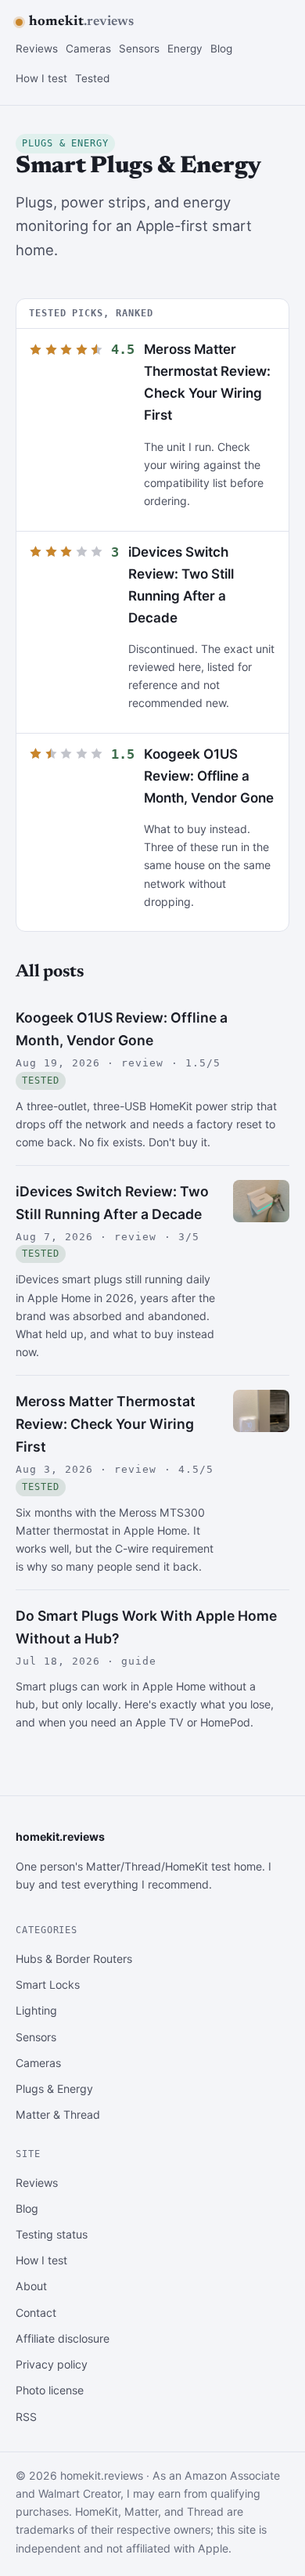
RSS (26, 2417)
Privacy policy (52, 2364)
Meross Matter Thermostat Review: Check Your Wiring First (106, 1424)
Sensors (139, 49)
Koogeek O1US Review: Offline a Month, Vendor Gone (209, 776)
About (31, 2286)
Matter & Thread (58, 2114)
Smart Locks (48, 1984)
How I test (41, 78)
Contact (36, 2313)
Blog (221, 49)
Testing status (52, 2234)
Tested (92, 78)
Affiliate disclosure (63, 2338)
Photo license (50, 2390)
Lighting (36, 2010)
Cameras (88, 49)
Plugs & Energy (54, 2089)
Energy (185, 49)
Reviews (37, 49)
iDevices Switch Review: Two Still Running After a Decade (112, 1203)
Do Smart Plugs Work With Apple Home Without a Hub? (146, 1627)
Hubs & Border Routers (74, 1959)
